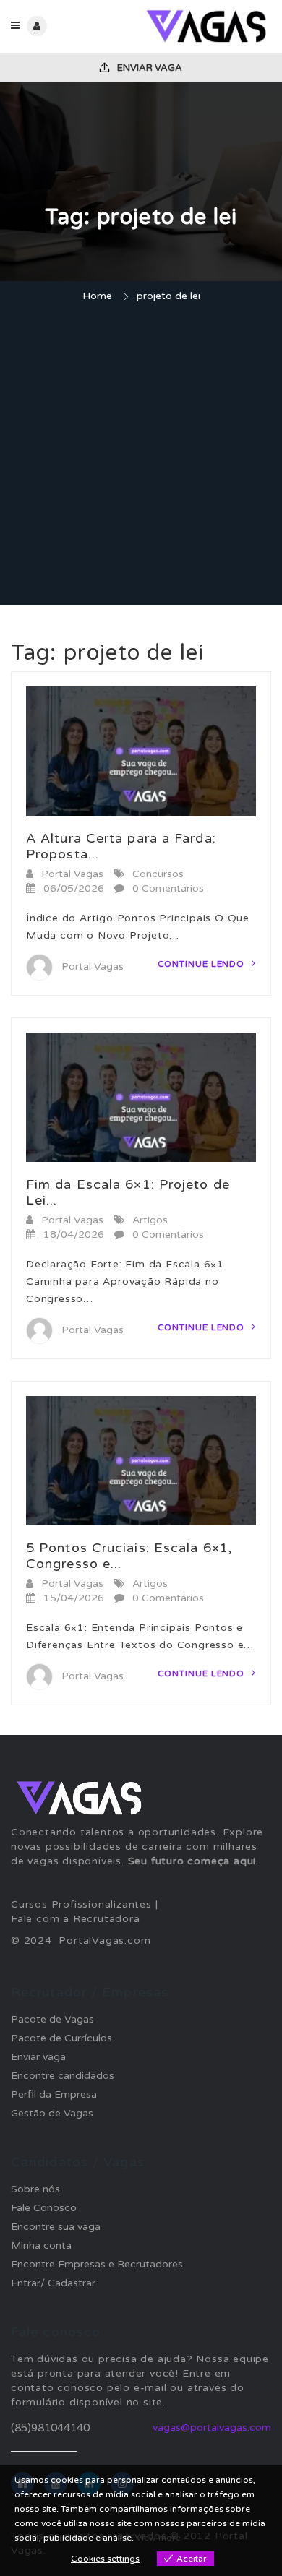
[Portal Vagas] (206, 26)
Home (97, 296)
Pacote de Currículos (61, 2038)
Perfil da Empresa (54, 2094)
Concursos (158, 874)
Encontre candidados (63, 2076)
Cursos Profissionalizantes (81, 1904)
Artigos (150, 1220)
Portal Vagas (72, 874)
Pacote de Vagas (52, 2019)
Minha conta (41, 2245)
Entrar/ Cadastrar (53, 2283)
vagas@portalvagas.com (212, 2428)
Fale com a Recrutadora (76, 1919)
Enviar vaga (149, 68)
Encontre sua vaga (56, 2227)
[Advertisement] (141, 456)
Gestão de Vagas (52, 2113)
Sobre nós (35, 2189)
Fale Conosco (44, 2208)
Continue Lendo (203, 964)
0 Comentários (168, 888)
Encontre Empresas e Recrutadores (97, 2264)
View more (158, 2538)
